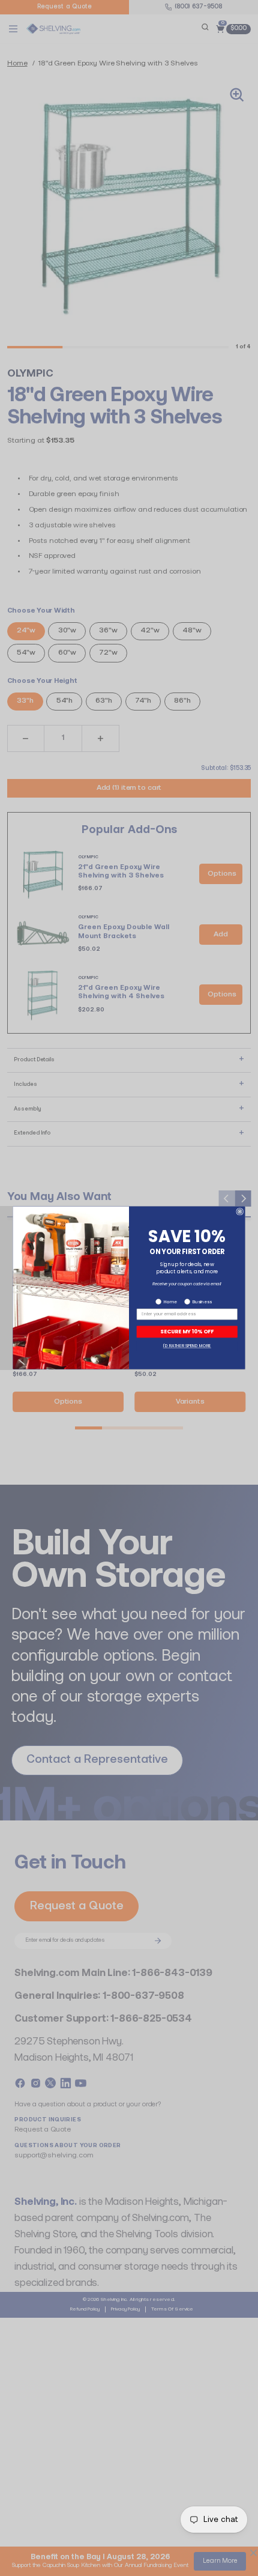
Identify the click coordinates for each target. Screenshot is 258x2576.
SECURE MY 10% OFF (187, 1332)
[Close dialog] (240, 1212)
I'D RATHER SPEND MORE (187, 1346)
